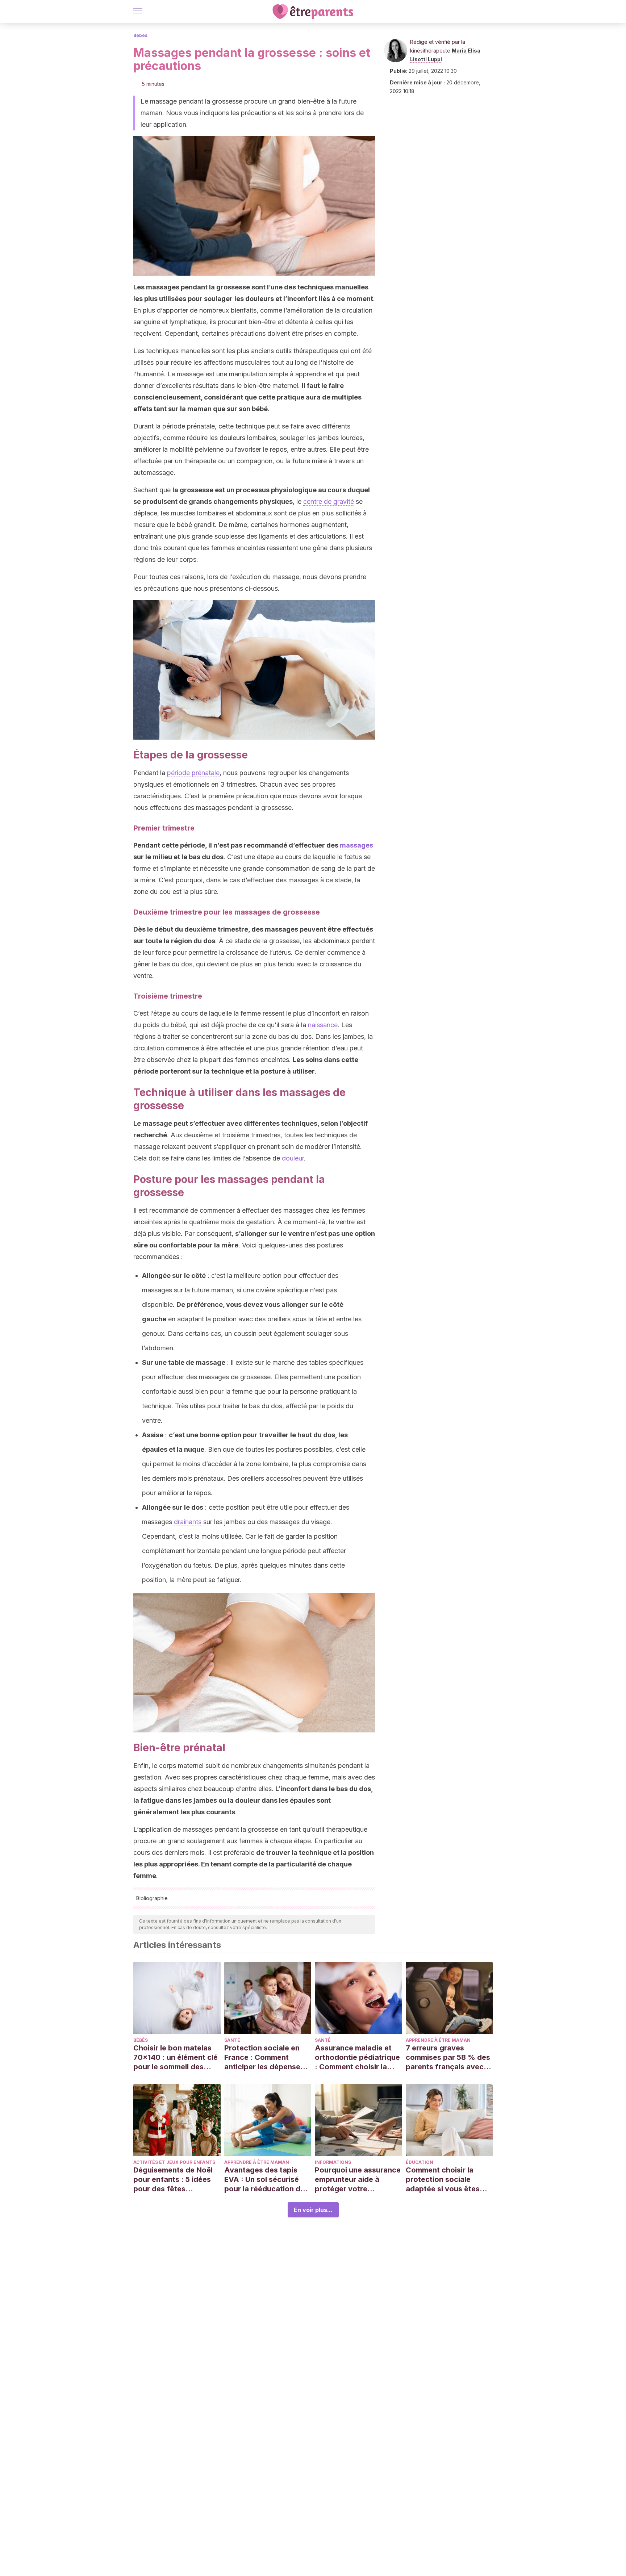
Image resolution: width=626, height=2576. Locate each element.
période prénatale (193, 773)
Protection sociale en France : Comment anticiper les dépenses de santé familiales (264, 2058)
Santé (232, 2040)
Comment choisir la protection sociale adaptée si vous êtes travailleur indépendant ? (447, 2180)
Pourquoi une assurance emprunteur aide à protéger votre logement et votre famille (358, 2180)
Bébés (140, 35)
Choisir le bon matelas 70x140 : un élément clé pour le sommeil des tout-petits (176, 2058)
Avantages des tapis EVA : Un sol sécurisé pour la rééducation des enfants (266, 2180)
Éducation (420, 2162)
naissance (323, 1025)
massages (356, 845)
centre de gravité (329, 501)
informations (333, 2162)
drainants (188, 1522)
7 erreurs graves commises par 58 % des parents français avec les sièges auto (448, 2058)
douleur (293, 1158)
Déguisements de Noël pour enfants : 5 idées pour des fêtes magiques (173, 2180)
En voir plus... (313, 2210)
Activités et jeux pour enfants (174, 2162)
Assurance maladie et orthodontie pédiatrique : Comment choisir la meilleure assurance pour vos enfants (357, 2058)
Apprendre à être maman (438, 2040)
